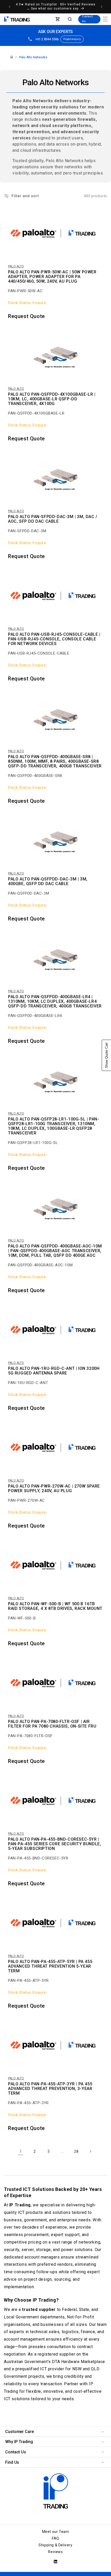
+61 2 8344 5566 (47, 39)
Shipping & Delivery (55, 2545)
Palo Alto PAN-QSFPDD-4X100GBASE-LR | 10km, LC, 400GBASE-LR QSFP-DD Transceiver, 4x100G (52, 399)
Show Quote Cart (106, 1055)
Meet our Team (56, 2532)
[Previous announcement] (10, 7)
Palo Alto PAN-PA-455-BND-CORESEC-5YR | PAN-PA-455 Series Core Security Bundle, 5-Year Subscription (54, 1844)
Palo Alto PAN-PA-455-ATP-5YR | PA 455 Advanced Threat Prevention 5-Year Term (50, 1966)
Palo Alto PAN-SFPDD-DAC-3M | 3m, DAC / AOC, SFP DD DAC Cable (53, 519)
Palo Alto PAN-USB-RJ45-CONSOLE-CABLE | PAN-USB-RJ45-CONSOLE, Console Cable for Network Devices (54, 639)
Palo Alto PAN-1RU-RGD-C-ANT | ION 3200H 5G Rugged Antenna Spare (54, 1371)
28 (76, 2151)
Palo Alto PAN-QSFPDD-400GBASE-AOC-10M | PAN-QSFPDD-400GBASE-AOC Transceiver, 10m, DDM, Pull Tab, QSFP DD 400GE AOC (55, 1251)
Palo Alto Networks (33, 57)
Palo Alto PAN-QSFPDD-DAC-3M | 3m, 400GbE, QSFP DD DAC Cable (48, 881)
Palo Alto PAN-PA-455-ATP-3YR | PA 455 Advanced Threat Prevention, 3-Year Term (50, 2089)
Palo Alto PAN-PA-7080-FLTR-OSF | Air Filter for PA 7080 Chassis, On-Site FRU (52, 1724)
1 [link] (21, 2151)
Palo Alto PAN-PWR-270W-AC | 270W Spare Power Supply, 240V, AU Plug (54, 1489)
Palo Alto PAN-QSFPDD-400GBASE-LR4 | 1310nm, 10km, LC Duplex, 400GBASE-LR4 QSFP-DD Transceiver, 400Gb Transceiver (55, 1001)
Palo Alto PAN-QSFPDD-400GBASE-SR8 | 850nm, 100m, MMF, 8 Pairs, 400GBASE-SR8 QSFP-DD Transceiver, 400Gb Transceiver (55, 761)
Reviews (55, 2552)
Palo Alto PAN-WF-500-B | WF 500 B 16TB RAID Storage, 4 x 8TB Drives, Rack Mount (55, 1606)
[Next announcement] (101, 7)
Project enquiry (72, 39)
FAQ (55, 2538)
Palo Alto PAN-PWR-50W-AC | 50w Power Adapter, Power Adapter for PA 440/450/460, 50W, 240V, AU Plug (52, 277)
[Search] (70, 19)
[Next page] (90, 2151)
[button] (105, 19)
